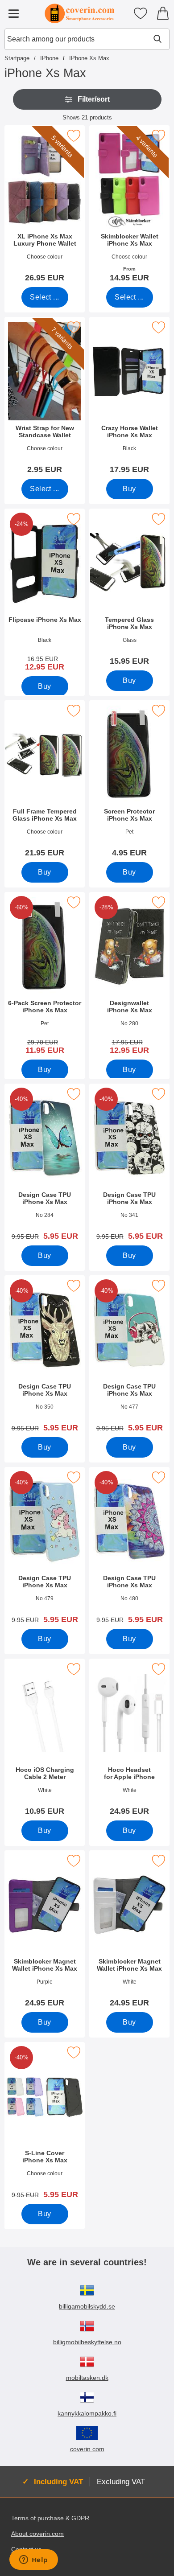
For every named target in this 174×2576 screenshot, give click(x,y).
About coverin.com (37, 2534)
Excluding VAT (121, 2482)
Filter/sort (94, 99)
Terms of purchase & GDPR (50, 2518)
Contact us (26, 2549)
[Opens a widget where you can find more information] (33, 2560)
